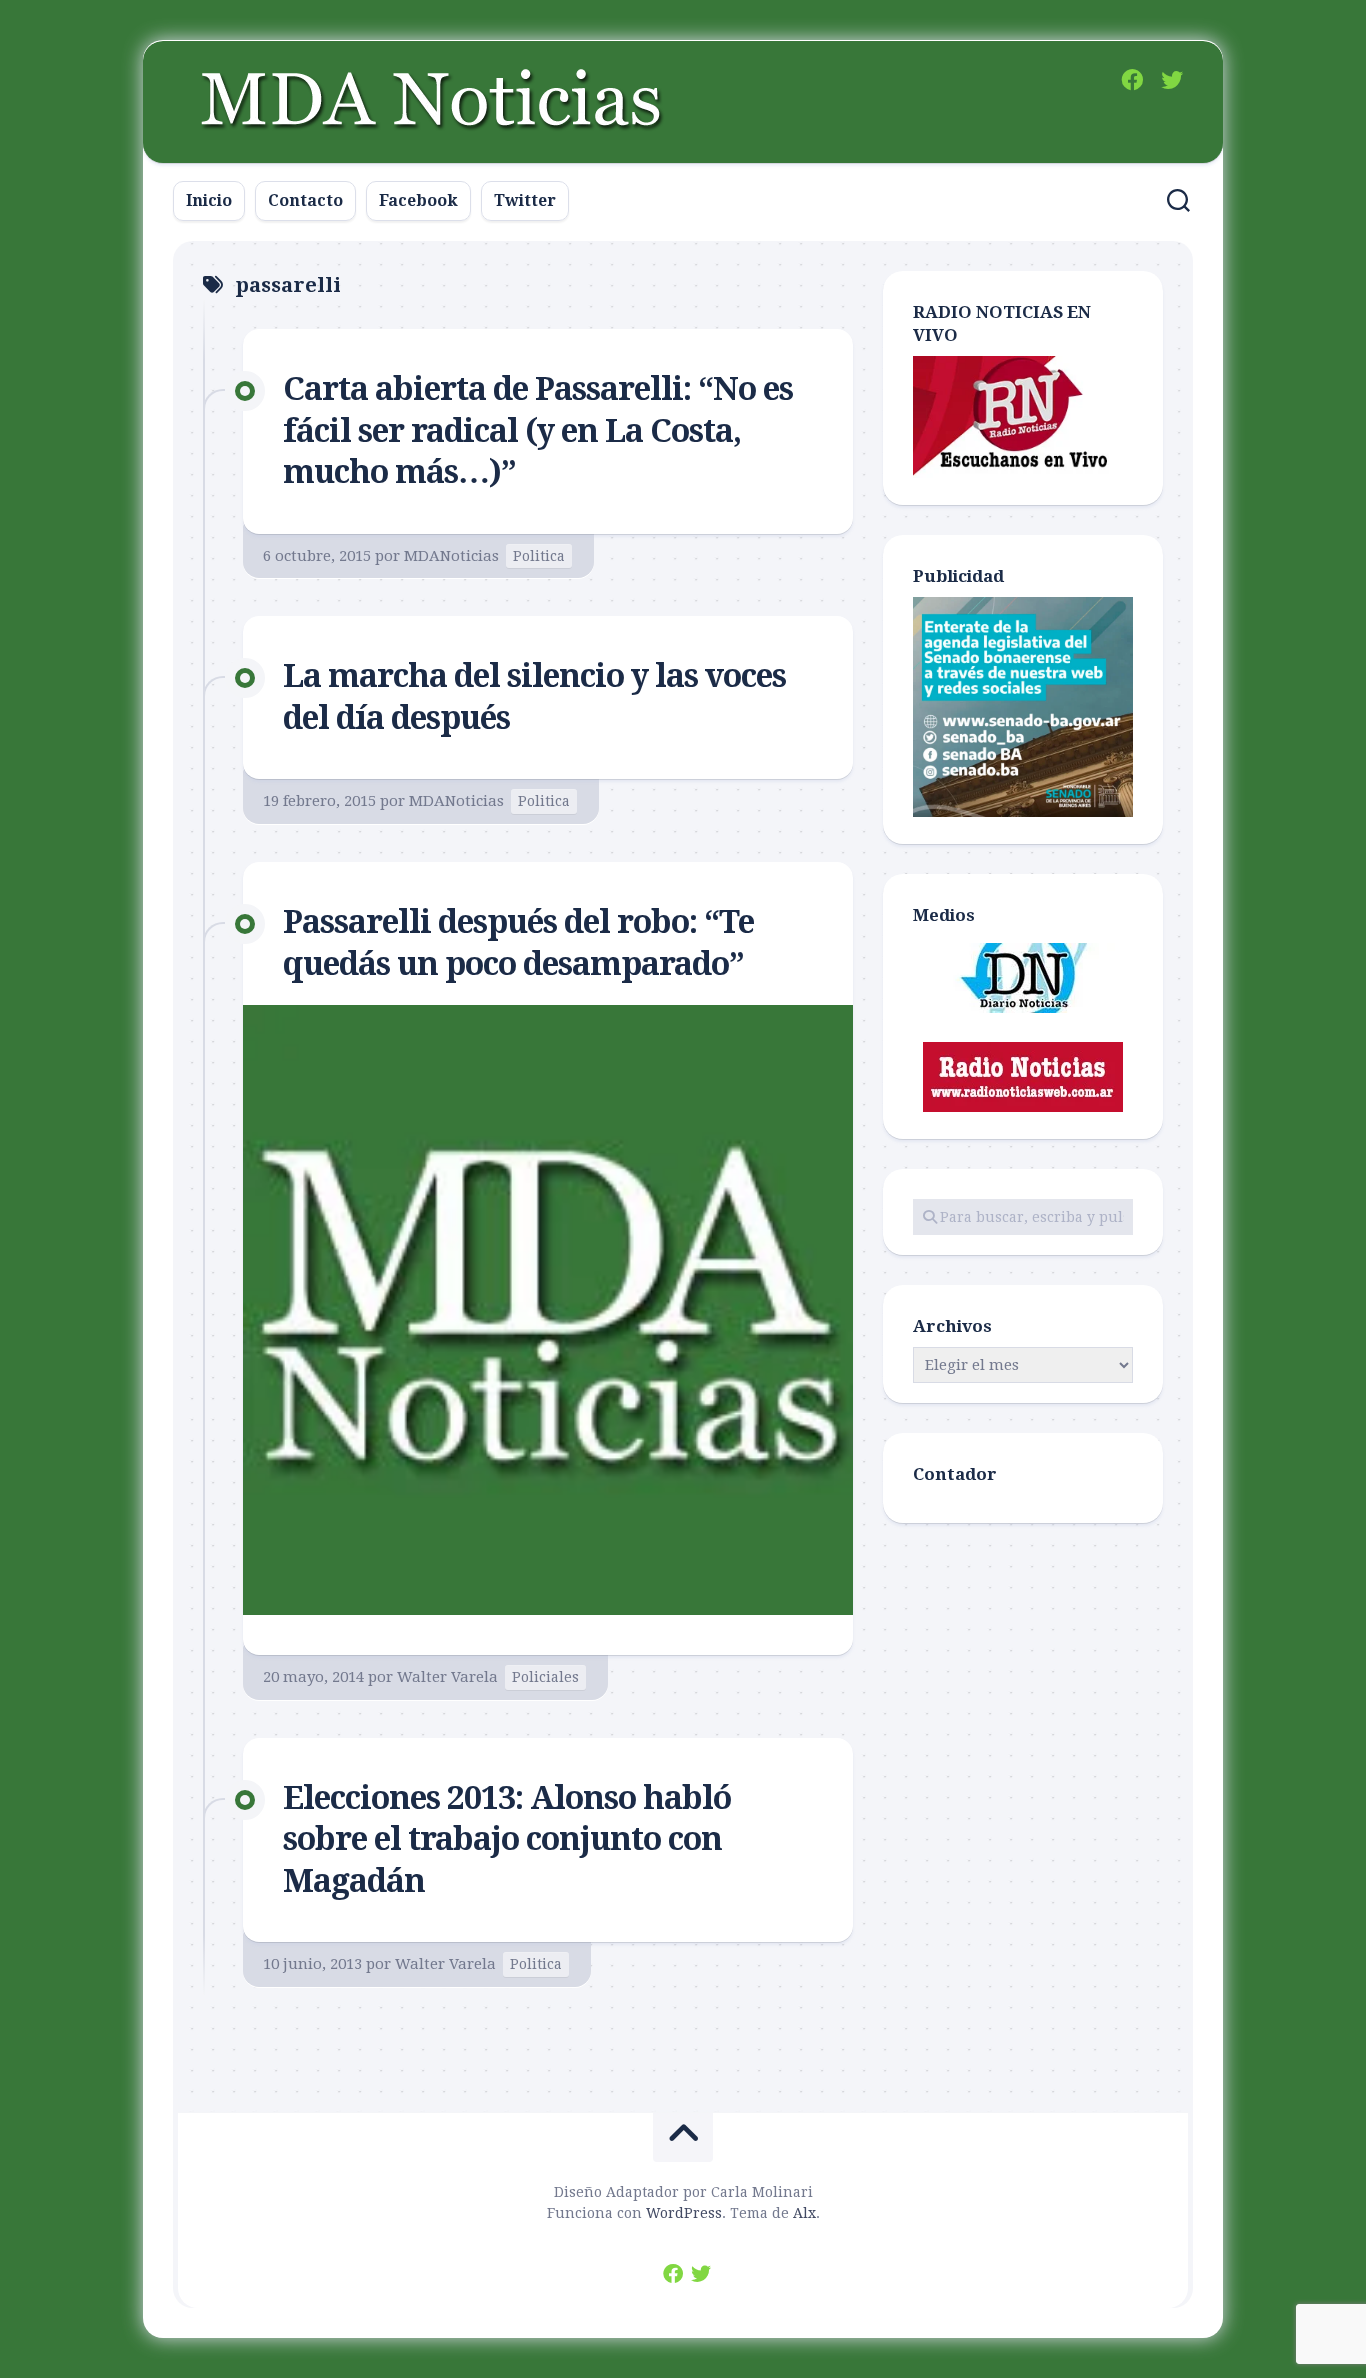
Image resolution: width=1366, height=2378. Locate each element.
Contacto (305, 200)
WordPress (684, 2213)
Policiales (545, 1677)
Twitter (525, 200)
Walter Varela (447, 1677)
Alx (804, 2213)
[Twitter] (1172, 80)
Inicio (209, 200)
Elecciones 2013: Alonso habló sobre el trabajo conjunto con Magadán (507, 1839)
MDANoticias (451, 556)
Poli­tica (539, 556)
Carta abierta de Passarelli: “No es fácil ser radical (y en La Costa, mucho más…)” (538, 430)
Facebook (418, 200)
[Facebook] (1132, 80)
